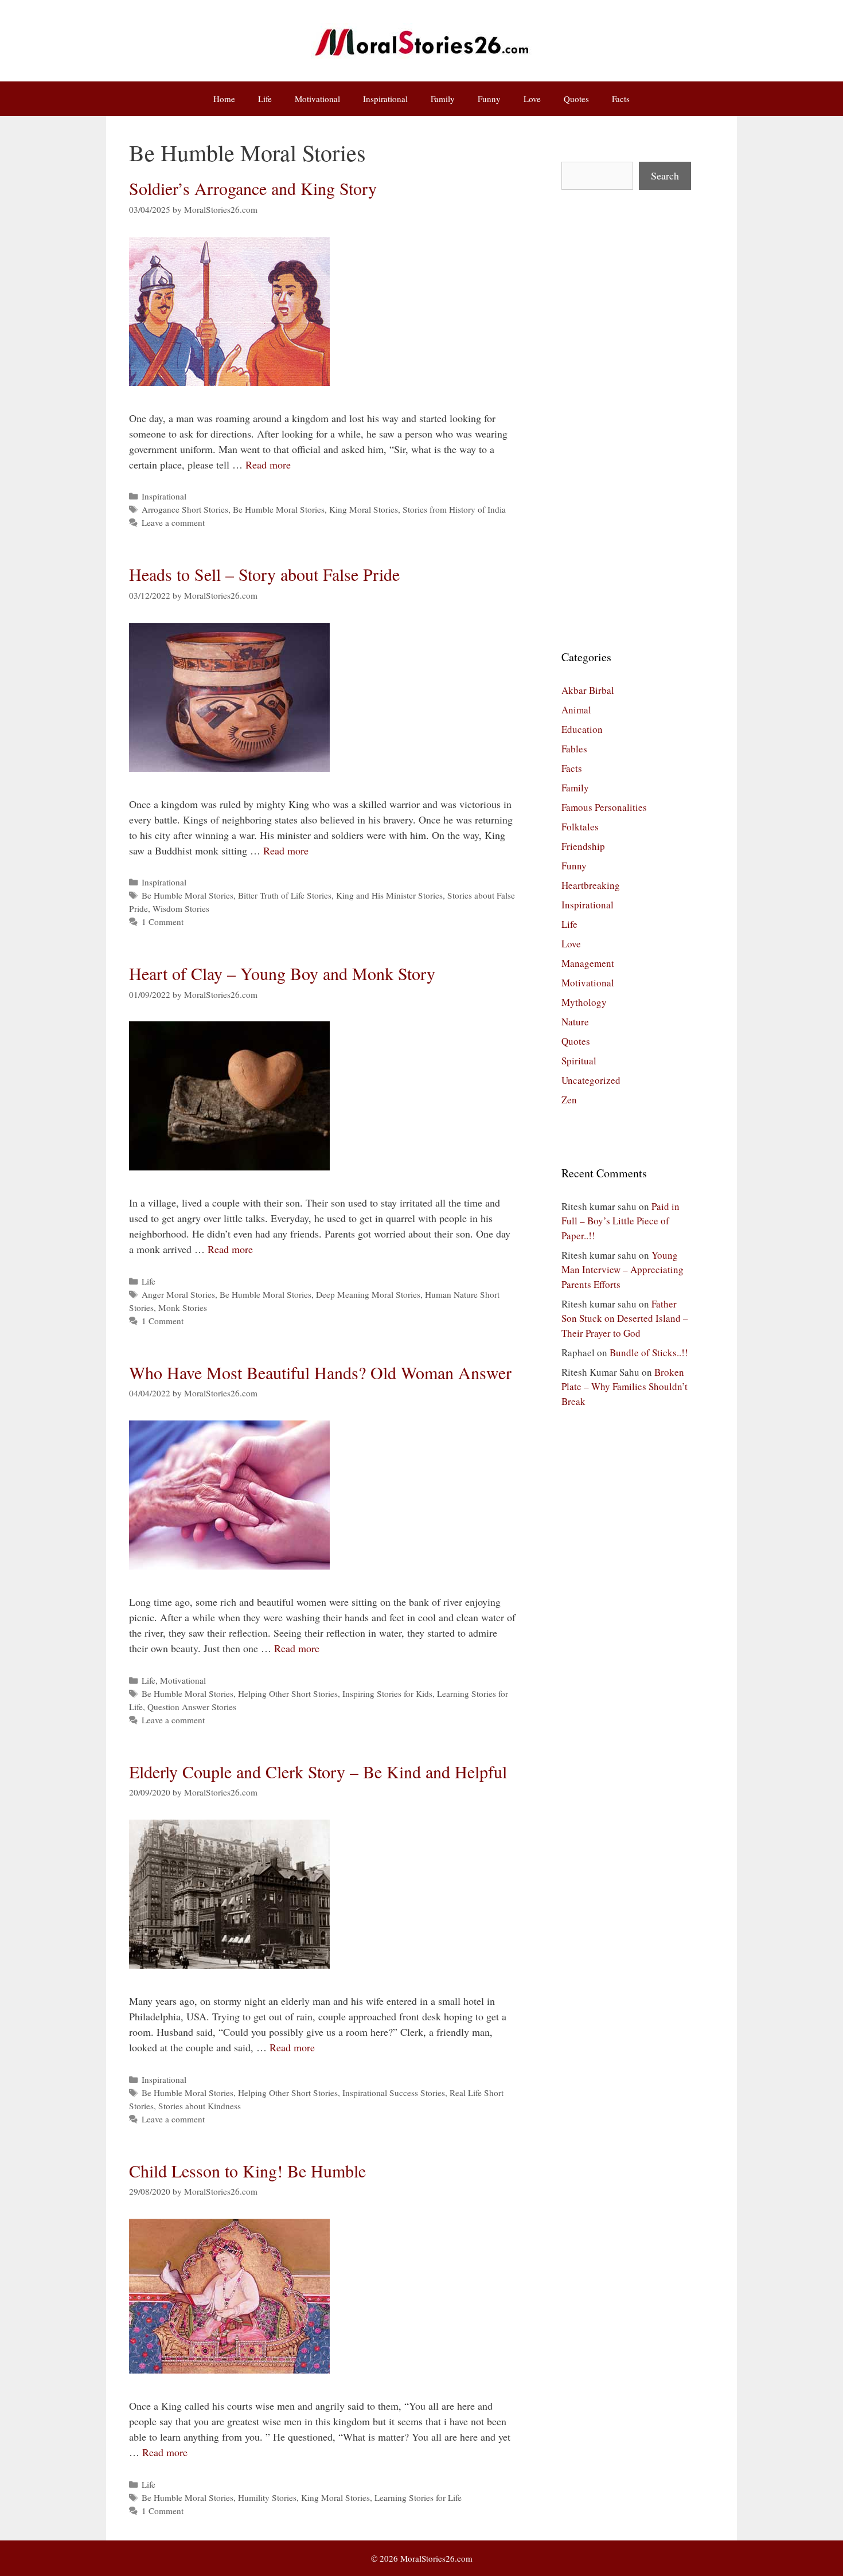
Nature (575, 1022)
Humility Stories (267, 2497)
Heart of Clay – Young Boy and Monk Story (282, 973)
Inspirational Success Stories (394, 2093)
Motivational (317, 99)
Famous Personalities (604, 807)
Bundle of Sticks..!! (649, 1353)
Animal (576, 710)
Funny (489, 99)
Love (532, 99)
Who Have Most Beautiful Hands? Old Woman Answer (320, 1372)
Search (665, 175)
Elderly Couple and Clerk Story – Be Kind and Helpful (318, 1771)
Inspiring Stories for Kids (387, 1693)
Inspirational (385, 99)
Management (588, 963)
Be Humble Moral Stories (279, 509)
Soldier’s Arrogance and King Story (253, 188)
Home (224, 99)
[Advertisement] (626, 419)
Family (443, 99)
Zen (569, 1100)
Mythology (584, 1002)
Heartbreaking (591, 885)
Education (582, 729)
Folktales (580, 827)
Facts (621, 99)
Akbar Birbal (588, 690)
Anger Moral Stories (178, 1294)
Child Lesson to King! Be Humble (247, 2171)
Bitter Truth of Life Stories (285, 895)
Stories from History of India (454, 509)
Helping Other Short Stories (288, 1693)
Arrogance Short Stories (185, 509)
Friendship (583, 846)
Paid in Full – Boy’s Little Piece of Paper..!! (620, 1221)
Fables (574, 749)
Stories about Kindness (200, 2106)
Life (265, 99)
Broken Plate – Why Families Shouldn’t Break (625, 1387)
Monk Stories (183, 1307)
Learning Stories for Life (418, 2497)
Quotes (576, 99)
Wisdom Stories (181, 908)
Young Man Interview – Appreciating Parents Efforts (623, 1270)
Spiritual (579, 1061)
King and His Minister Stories (389, 895)
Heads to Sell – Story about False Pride (264, 574)
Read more (268, 465)
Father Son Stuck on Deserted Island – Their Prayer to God (625, 1318)
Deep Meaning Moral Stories (368, 1294)
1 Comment (163, 922)
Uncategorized (591, 1080)
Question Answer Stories (192, 1707)
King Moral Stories (364, 509)
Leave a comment (173, 522)
